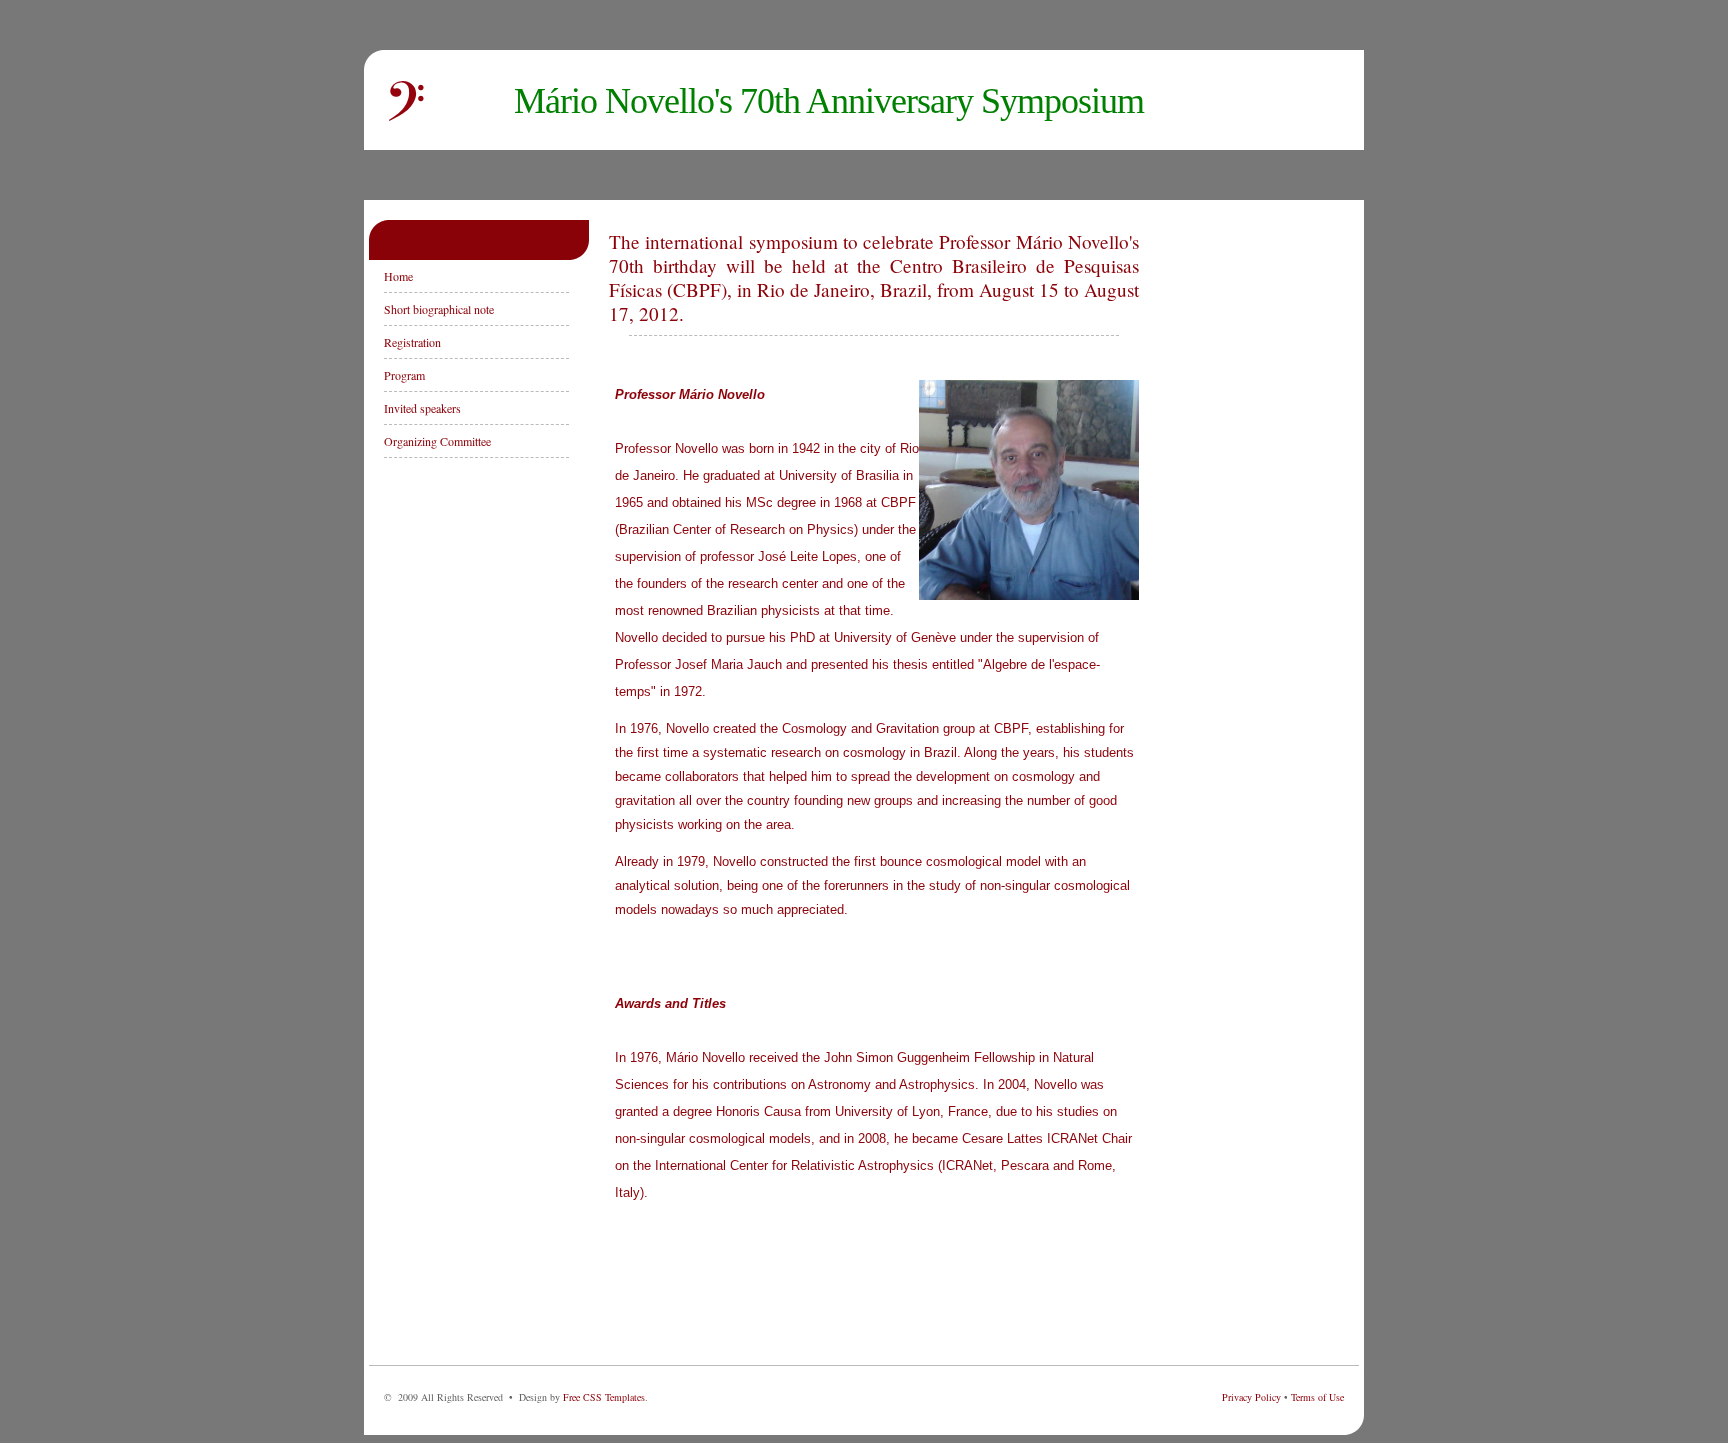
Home (398, 276)
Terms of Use (1317, 1397)
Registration (412, 342)
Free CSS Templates (604, 1397)
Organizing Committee (437, 441)
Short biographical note (439, 309)
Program (404, 375)
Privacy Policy (1251, 1397)
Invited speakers (422, 408)
